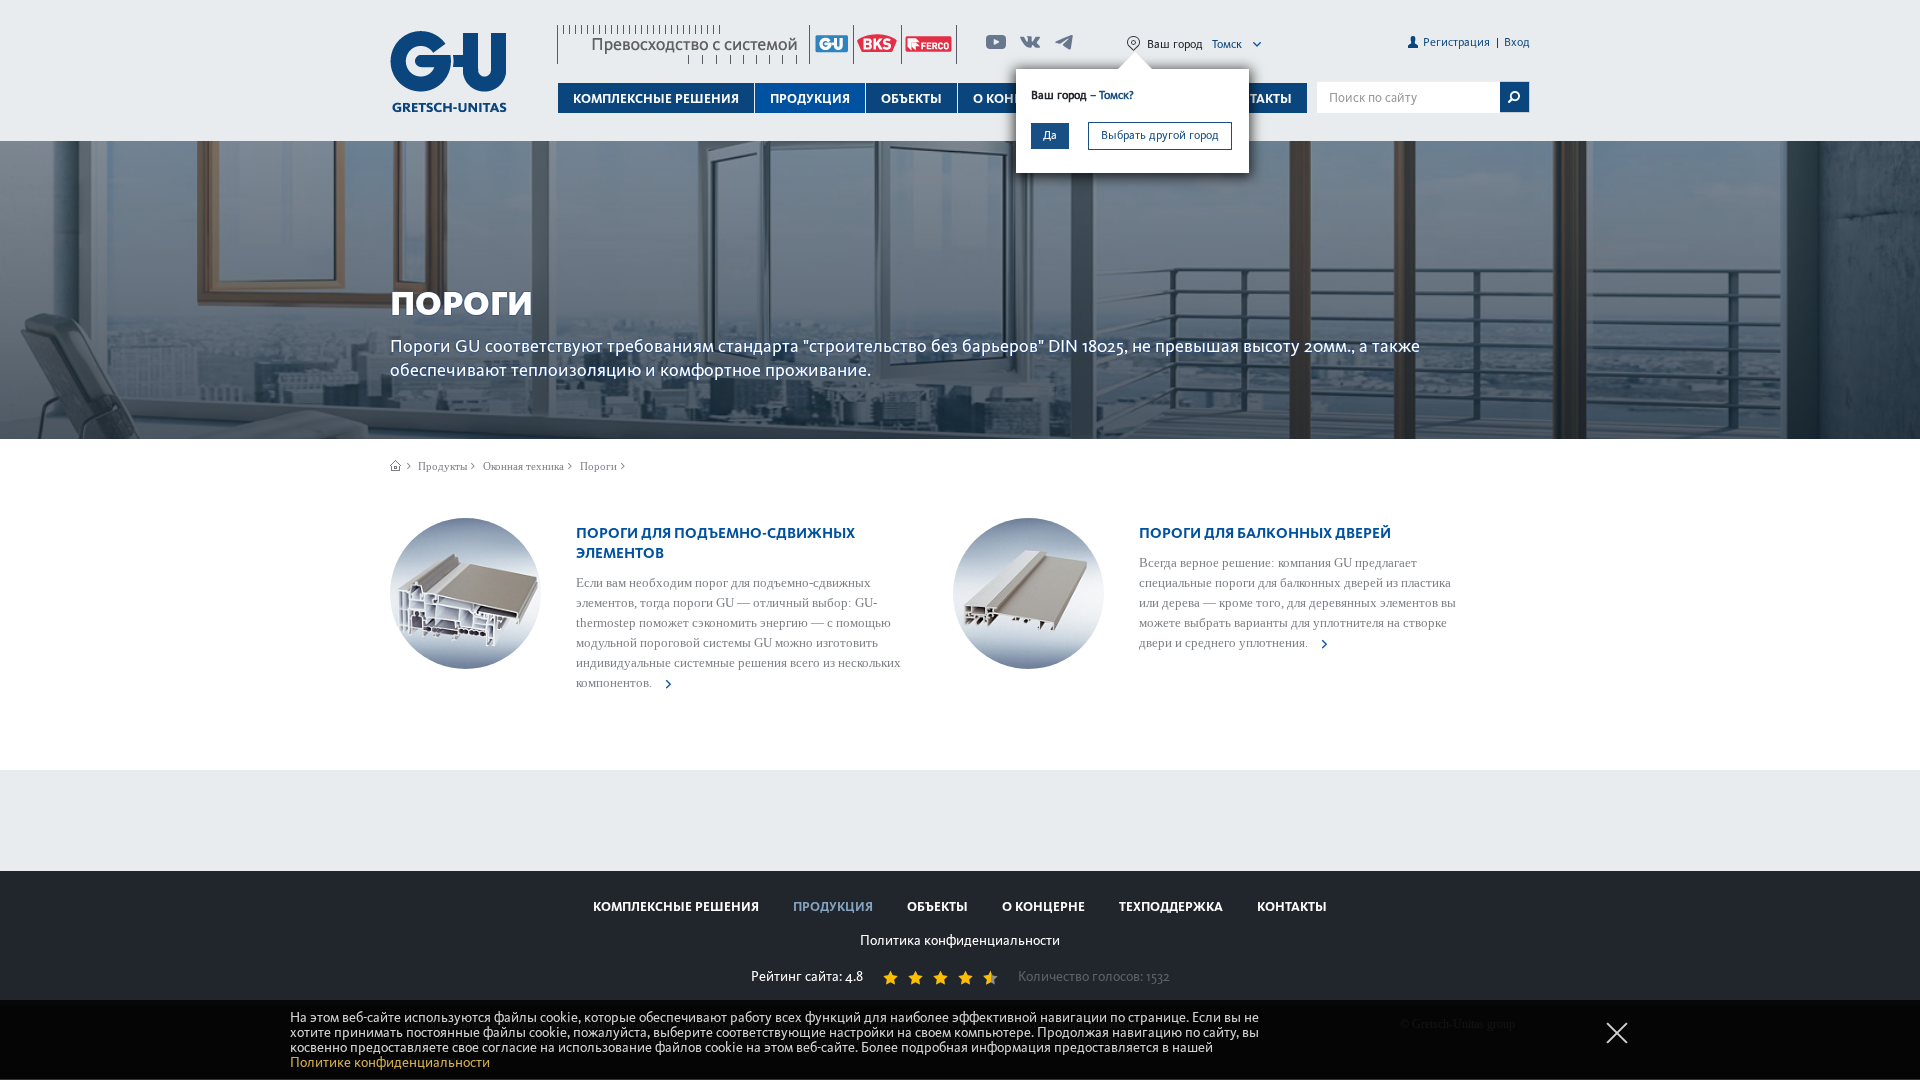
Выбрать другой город (1160, 135)
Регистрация (1456, 42)
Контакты (1257, 98)
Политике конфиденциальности (390, 1062)
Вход (1517, 42)
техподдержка (1171, 906)
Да (1050, 135)
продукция (833, 906)
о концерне (1043, 906)
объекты (911, 98)
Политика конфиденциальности (960, 940)
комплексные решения (676, 906)
